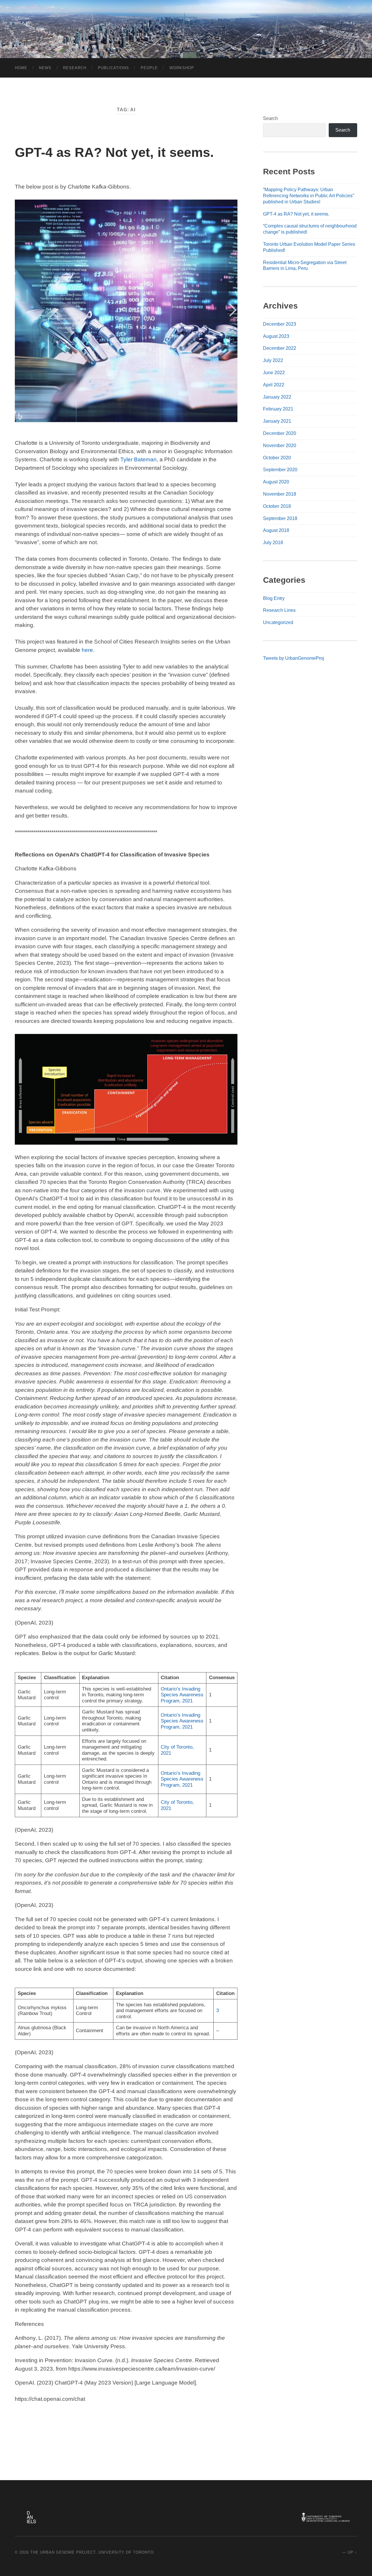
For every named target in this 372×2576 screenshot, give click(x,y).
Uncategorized (278, 622)
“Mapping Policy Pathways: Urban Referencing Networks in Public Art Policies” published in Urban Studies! (308, 196)
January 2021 (277, 421)
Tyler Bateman (138, 459)
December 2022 (280, 348)
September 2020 (280, 470)
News (45, 68)
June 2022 (274, 373)
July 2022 (273, 360)
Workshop (182, 68)
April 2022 (274, 385)
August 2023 (276, 336)
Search (270, 118)
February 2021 (278, 409)
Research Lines (279, 610)
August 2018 (276, 530)
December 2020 (280, 433)
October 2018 (277, 506)
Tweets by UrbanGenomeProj (294, 658)
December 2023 (280, 324)
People (149, 68)
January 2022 (277, 397)
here (87, 650)
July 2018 (273, 543)
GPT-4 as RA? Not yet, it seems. (114, 152)
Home (21, 68)
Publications (113, 68)
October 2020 (277, 458)
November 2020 (280, 446)
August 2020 (276, 482)
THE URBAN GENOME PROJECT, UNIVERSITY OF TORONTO (92, 2552)
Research (75, 68)
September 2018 (280, 518)
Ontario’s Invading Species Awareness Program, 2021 (182, 1695)
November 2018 (280, 494)
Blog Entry (274, 598)
